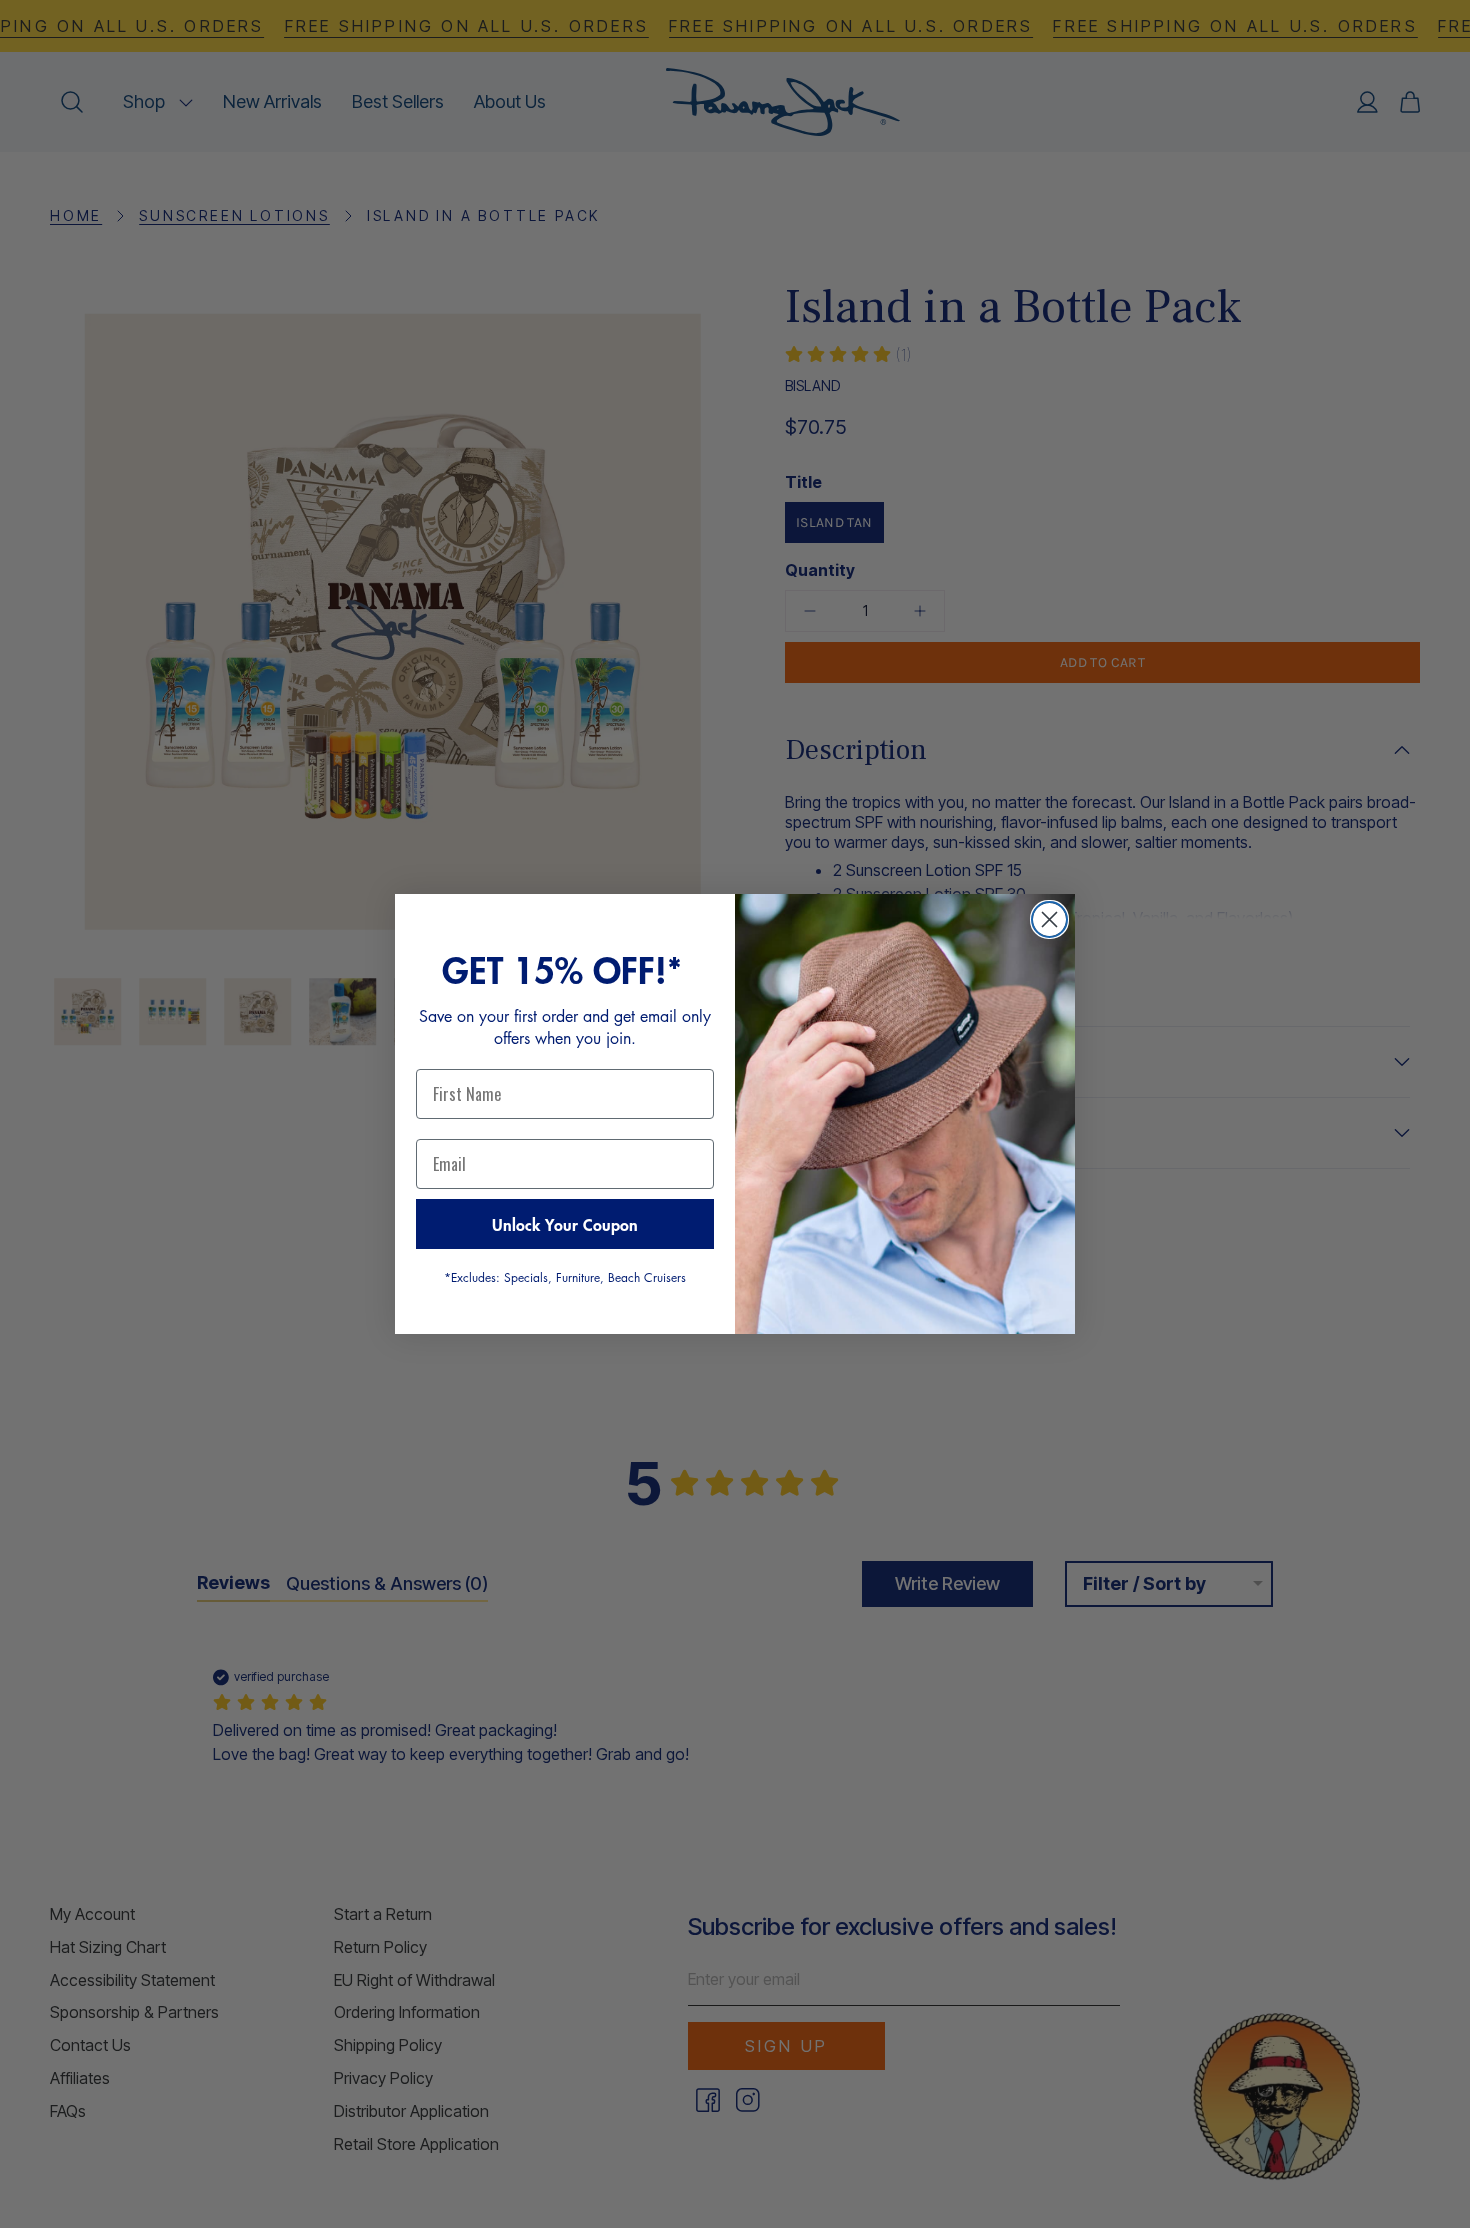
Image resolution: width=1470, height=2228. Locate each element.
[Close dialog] (1049, 919)
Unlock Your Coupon (565, 1224)
